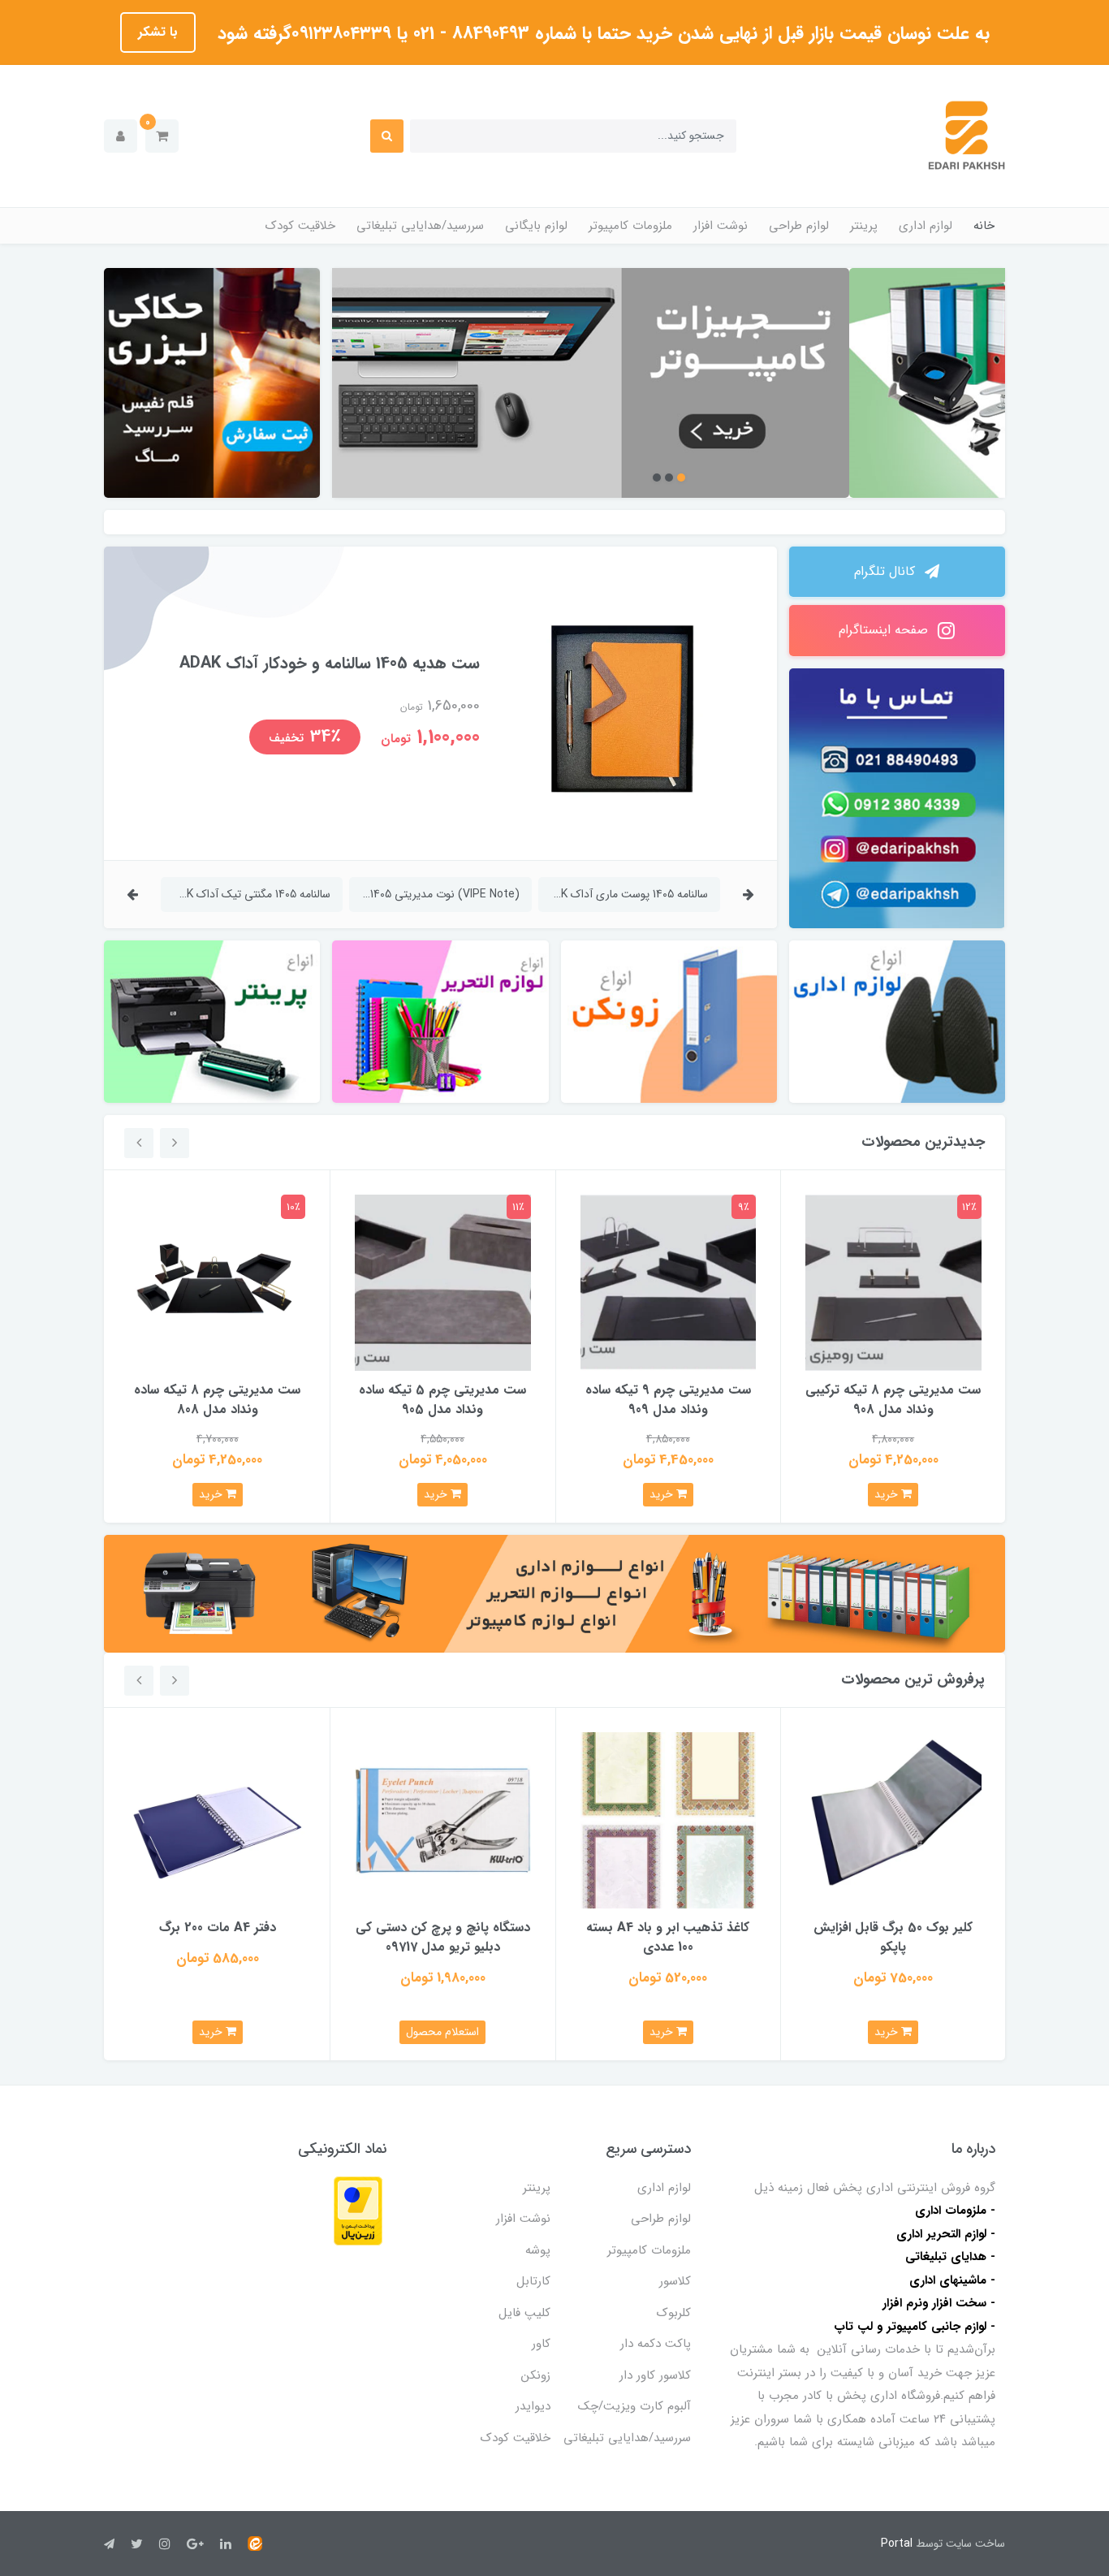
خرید (888, 1494)
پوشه (538, 2250)
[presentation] (749, 895)
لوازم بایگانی (536, 226)
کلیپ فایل (524, 2313)
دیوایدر (533, 2406)
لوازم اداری (926, 226)
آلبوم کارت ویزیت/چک (634, 2406)
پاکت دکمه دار (656, 2344)
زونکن (536, 2375)
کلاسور (675, 2281)
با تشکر (158, 32)
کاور (541, 2344)
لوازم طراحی (799, 226)
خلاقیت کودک (300, 226)
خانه (984, 226)
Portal (897, 2544)
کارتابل (533, 2281)
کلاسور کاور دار (655, 2375)
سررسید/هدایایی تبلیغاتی (420, 226)
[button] (162, 136)
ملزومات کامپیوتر (630, 226)
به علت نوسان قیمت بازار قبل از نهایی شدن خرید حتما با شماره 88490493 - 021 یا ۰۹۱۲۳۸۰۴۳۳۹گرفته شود (601, 33)
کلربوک (674, 2313)
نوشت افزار (721, 226)
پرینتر (864, 226)
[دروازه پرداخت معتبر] (358, 2210)
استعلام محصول (442, 2032)
